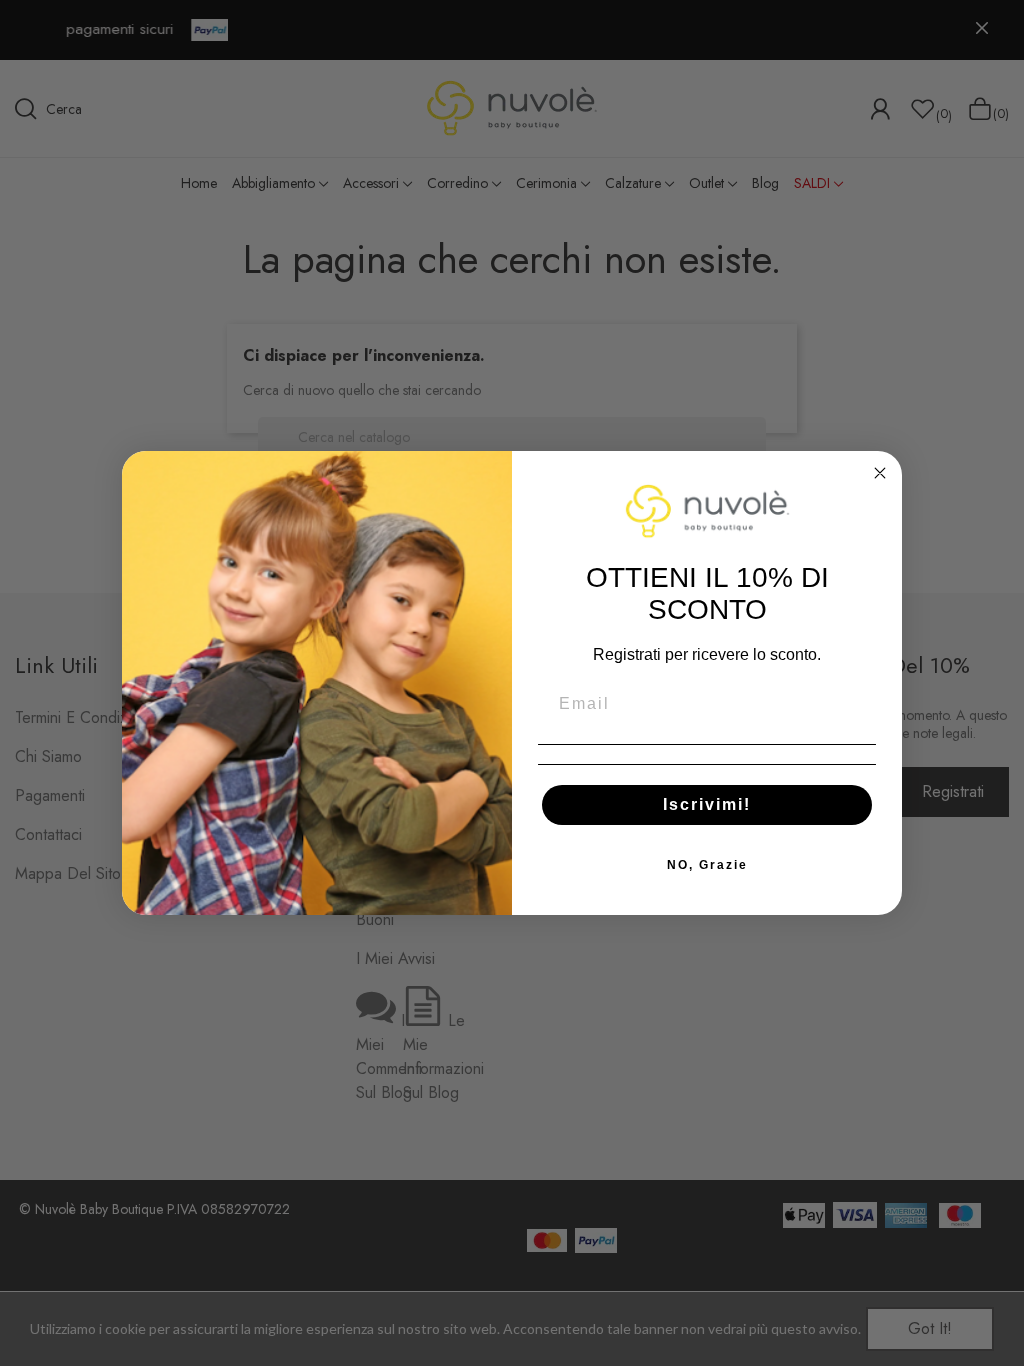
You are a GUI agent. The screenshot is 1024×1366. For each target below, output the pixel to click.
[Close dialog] (880, 473)
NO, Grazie (707, 865)
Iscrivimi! (707, 804)
